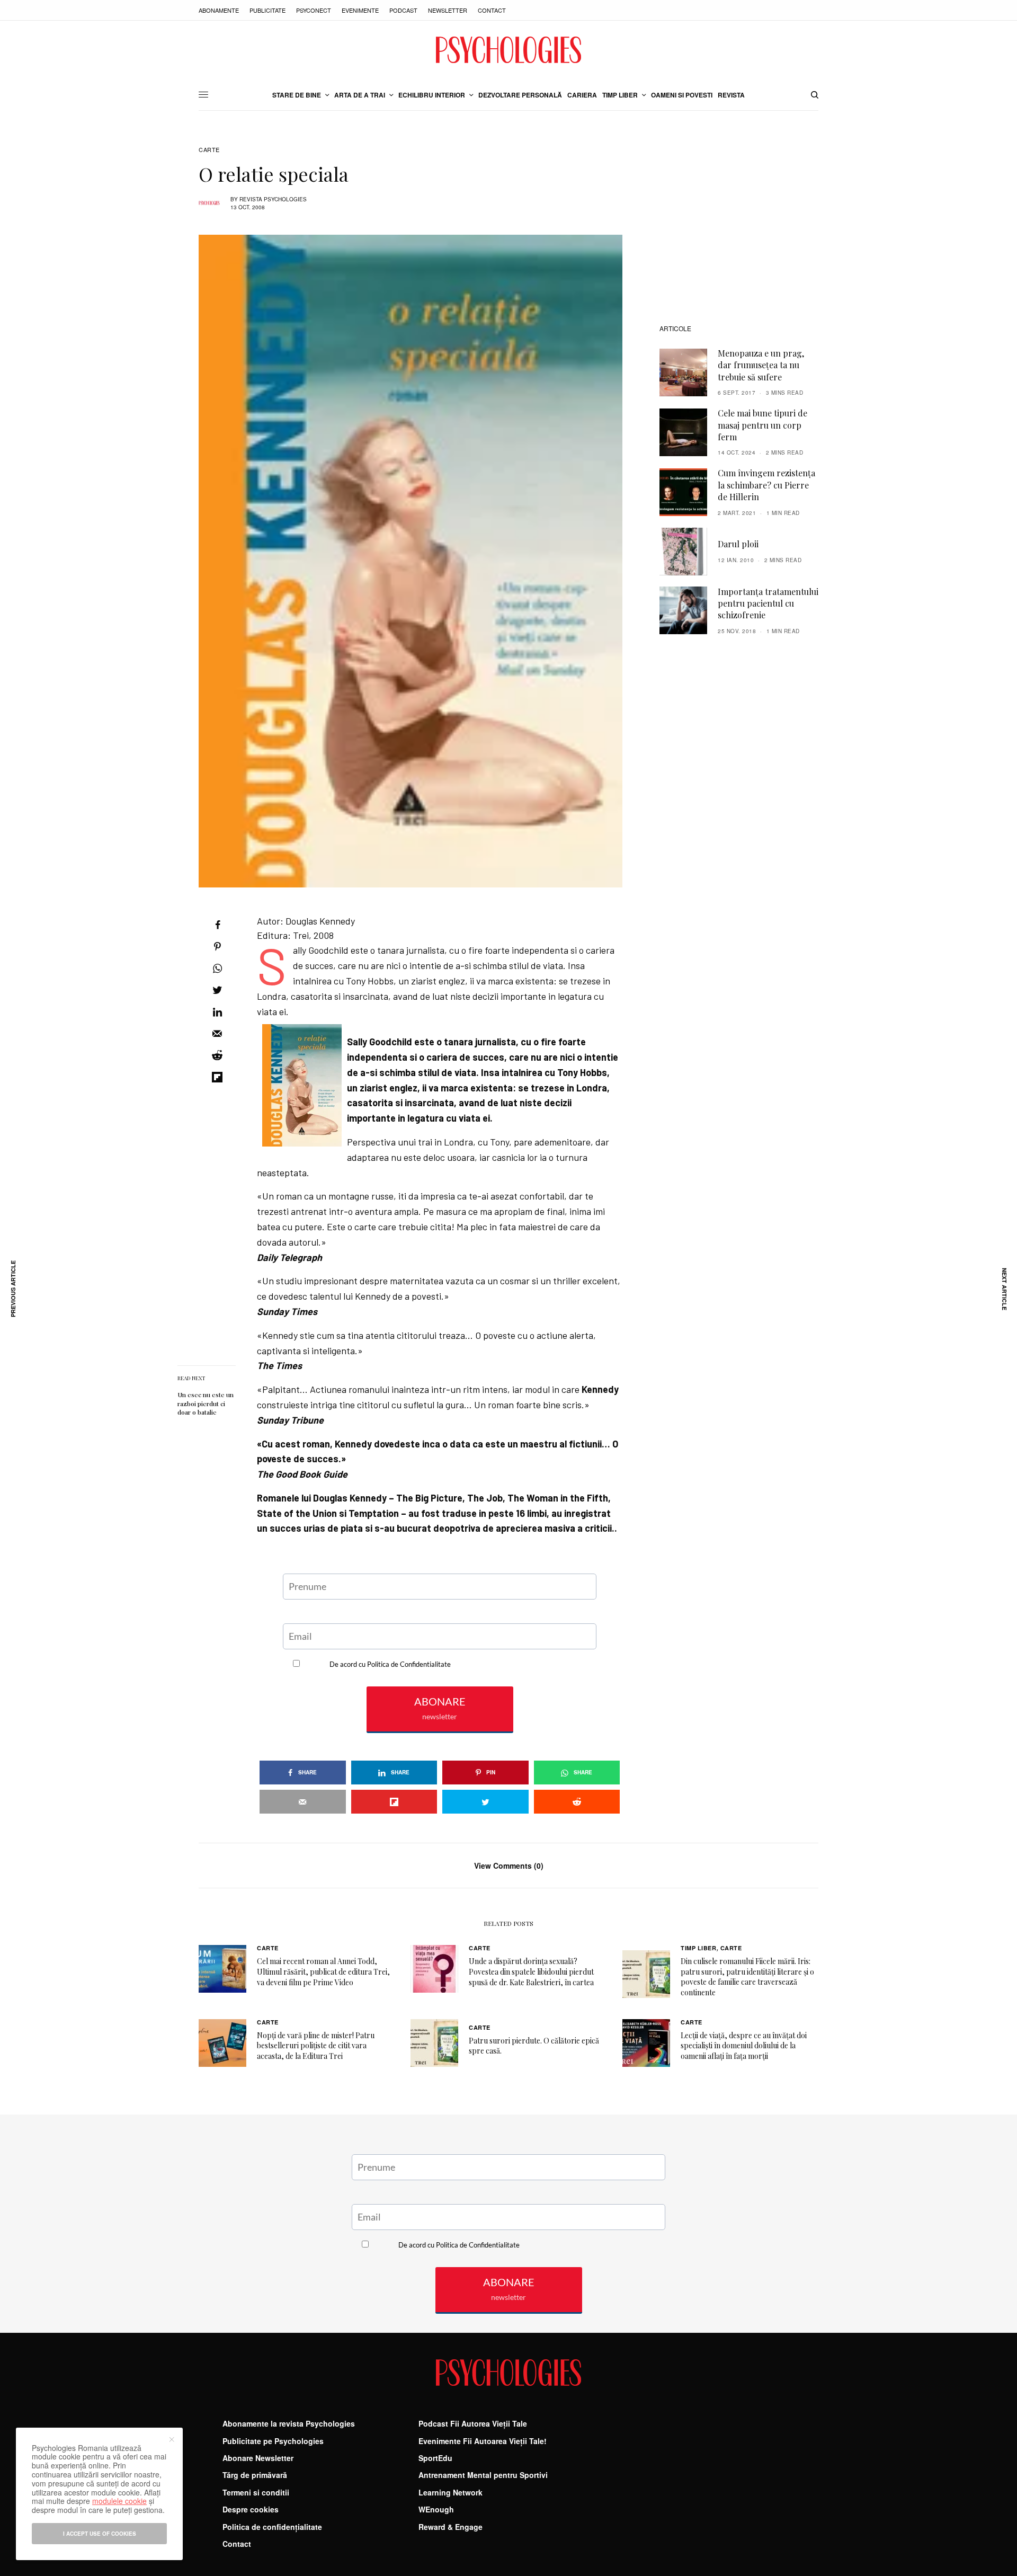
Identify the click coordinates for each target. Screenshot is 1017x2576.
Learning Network (450, 2492)
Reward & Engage (450, 2527)
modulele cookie (119, 2501)
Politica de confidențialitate (272, 2527)
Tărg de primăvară (255, 2475)
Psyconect (314, 10)
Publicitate (267, 10)
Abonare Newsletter (258, 2458)
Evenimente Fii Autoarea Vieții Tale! (483, 2441)
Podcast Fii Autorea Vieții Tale (473, 2423)
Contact (492, 10)
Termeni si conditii (256, 2492)
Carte (209, 150)
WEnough (436, 2509)
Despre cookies (251, 2509)
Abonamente (219, 10)
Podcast (403, 10)
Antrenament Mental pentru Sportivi (483, 2475)
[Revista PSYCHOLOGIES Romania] (508, 50)
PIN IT (445, 1019)
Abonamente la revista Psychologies (289, 2423)
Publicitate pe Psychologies (273, 2441)
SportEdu (435, 2458)
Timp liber (699, 1948)
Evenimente (360, 10)
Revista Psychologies (273, 199)
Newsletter (448, 10)
